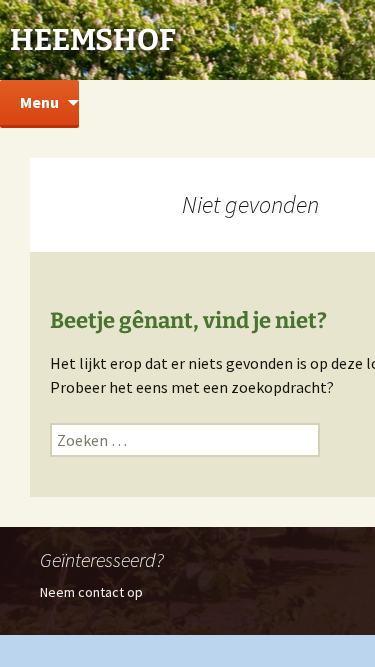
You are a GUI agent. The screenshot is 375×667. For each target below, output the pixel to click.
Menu (39, 102)
